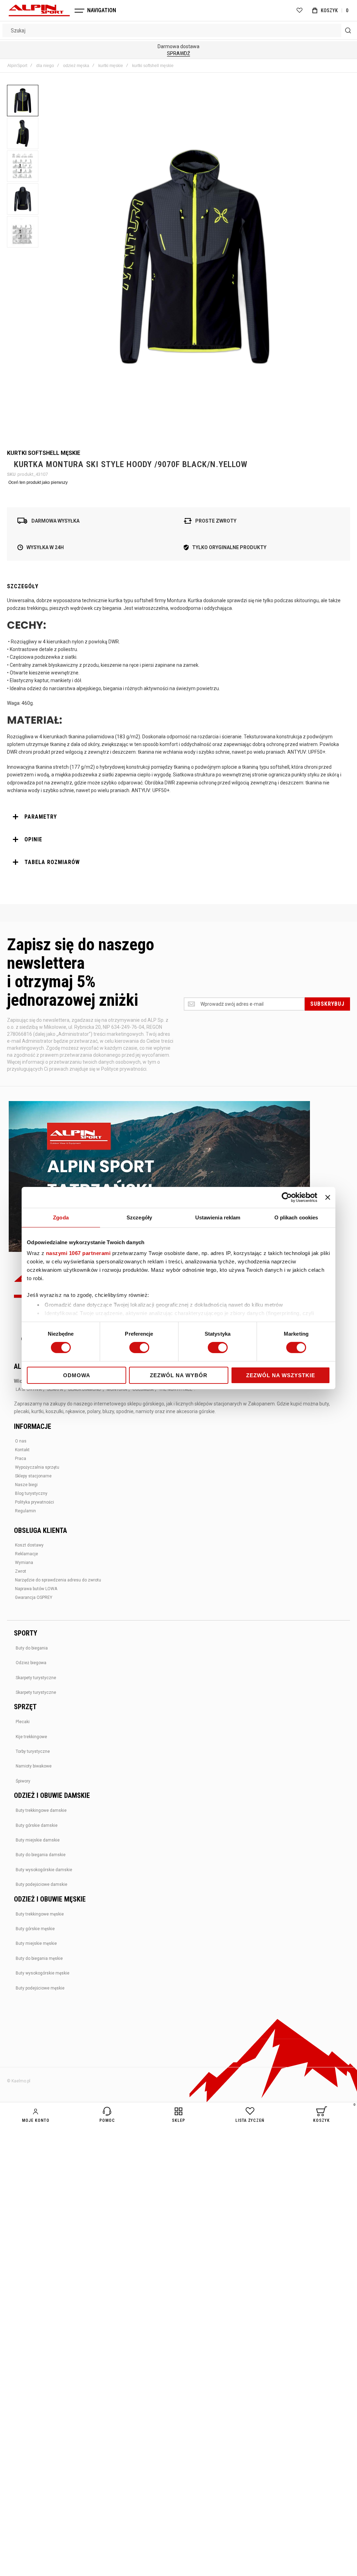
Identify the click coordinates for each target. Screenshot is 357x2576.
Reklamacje (26, 1554)
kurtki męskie (111, 66)
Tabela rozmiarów (52, 862)
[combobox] (178, 30)
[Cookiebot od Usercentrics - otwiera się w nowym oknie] (287, 1197)
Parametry (41, 817)
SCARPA (55, 1389)
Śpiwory (23, 1781)
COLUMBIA (143, 1389)
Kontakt (22, 1450)
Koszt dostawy (29, 1545)
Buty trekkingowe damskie (41, 1810)
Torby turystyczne (33, 1751)
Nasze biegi (26, 1485)
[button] (23, 101)
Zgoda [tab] (61, 1217)
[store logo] (39, 10)
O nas (21, 1441)
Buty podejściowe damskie (41, 1884)
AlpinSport (17, 66)
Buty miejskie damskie (38, 1840)
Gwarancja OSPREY (34, 1597)
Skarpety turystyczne (36, 1678)
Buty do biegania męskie (39, 1958)
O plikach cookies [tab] (296, 1217)
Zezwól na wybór (179, 1375)
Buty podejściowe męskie (40, 1988)
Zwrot (21, 1571)
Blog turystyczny (31, 1493)
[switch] (139, 1348)
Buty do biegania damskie (41, 1855)
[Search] (348, 30)
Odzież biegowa (31, 1663)
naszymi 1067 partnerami (78, 1253)
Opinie (33, 839)
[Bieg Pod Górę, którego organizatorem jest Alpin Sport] (159, 1177)
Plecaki (23, 1722)
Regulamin (25, 1511)
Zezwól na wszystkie (281, 1375)
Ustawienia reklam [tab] (218, 1217)
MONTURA (117, 1389)
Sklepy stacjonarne (33, 1476)
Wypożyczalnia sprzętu (37, 1467)
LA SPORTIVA (29, 1389)
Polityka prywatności (35, 1502)
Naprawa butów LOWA (36, 1589)
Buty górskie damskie (37, 1825)
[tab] (178, 817)
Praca (21, 1459)
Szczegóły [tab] (139, 1217)
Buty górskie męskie (35, 1929)
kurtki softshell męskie (153, 66)
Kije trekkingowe (31, 1737)
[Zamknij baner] (328, 1197)
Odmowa (77, 1375)
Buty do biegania (32, 1648)
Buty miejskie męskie (36, 1943)
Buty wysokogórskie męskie (43, 1973)
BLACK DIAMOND (85, 1389)
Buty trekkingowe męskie (40, 1914)
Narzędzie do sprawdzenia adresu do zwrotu (58, 1580)
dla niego (45, 66)
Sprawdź (178, 53)
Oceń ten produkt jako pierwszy (38, 482)
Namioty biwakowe (34, 1766)
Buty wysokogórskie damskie (44, 1870)
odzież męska (76, 66)
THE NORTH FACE (176, 1389)
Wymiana (24, 1563)
